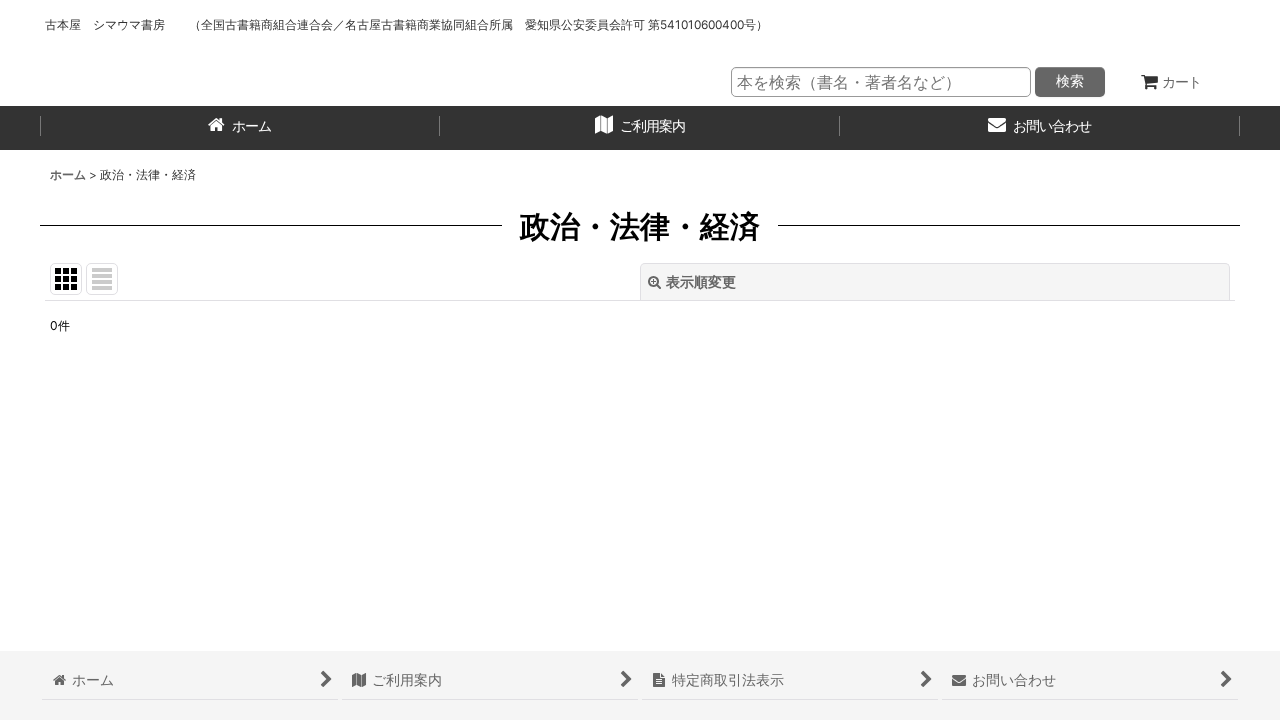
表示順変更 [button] (701, 281)
